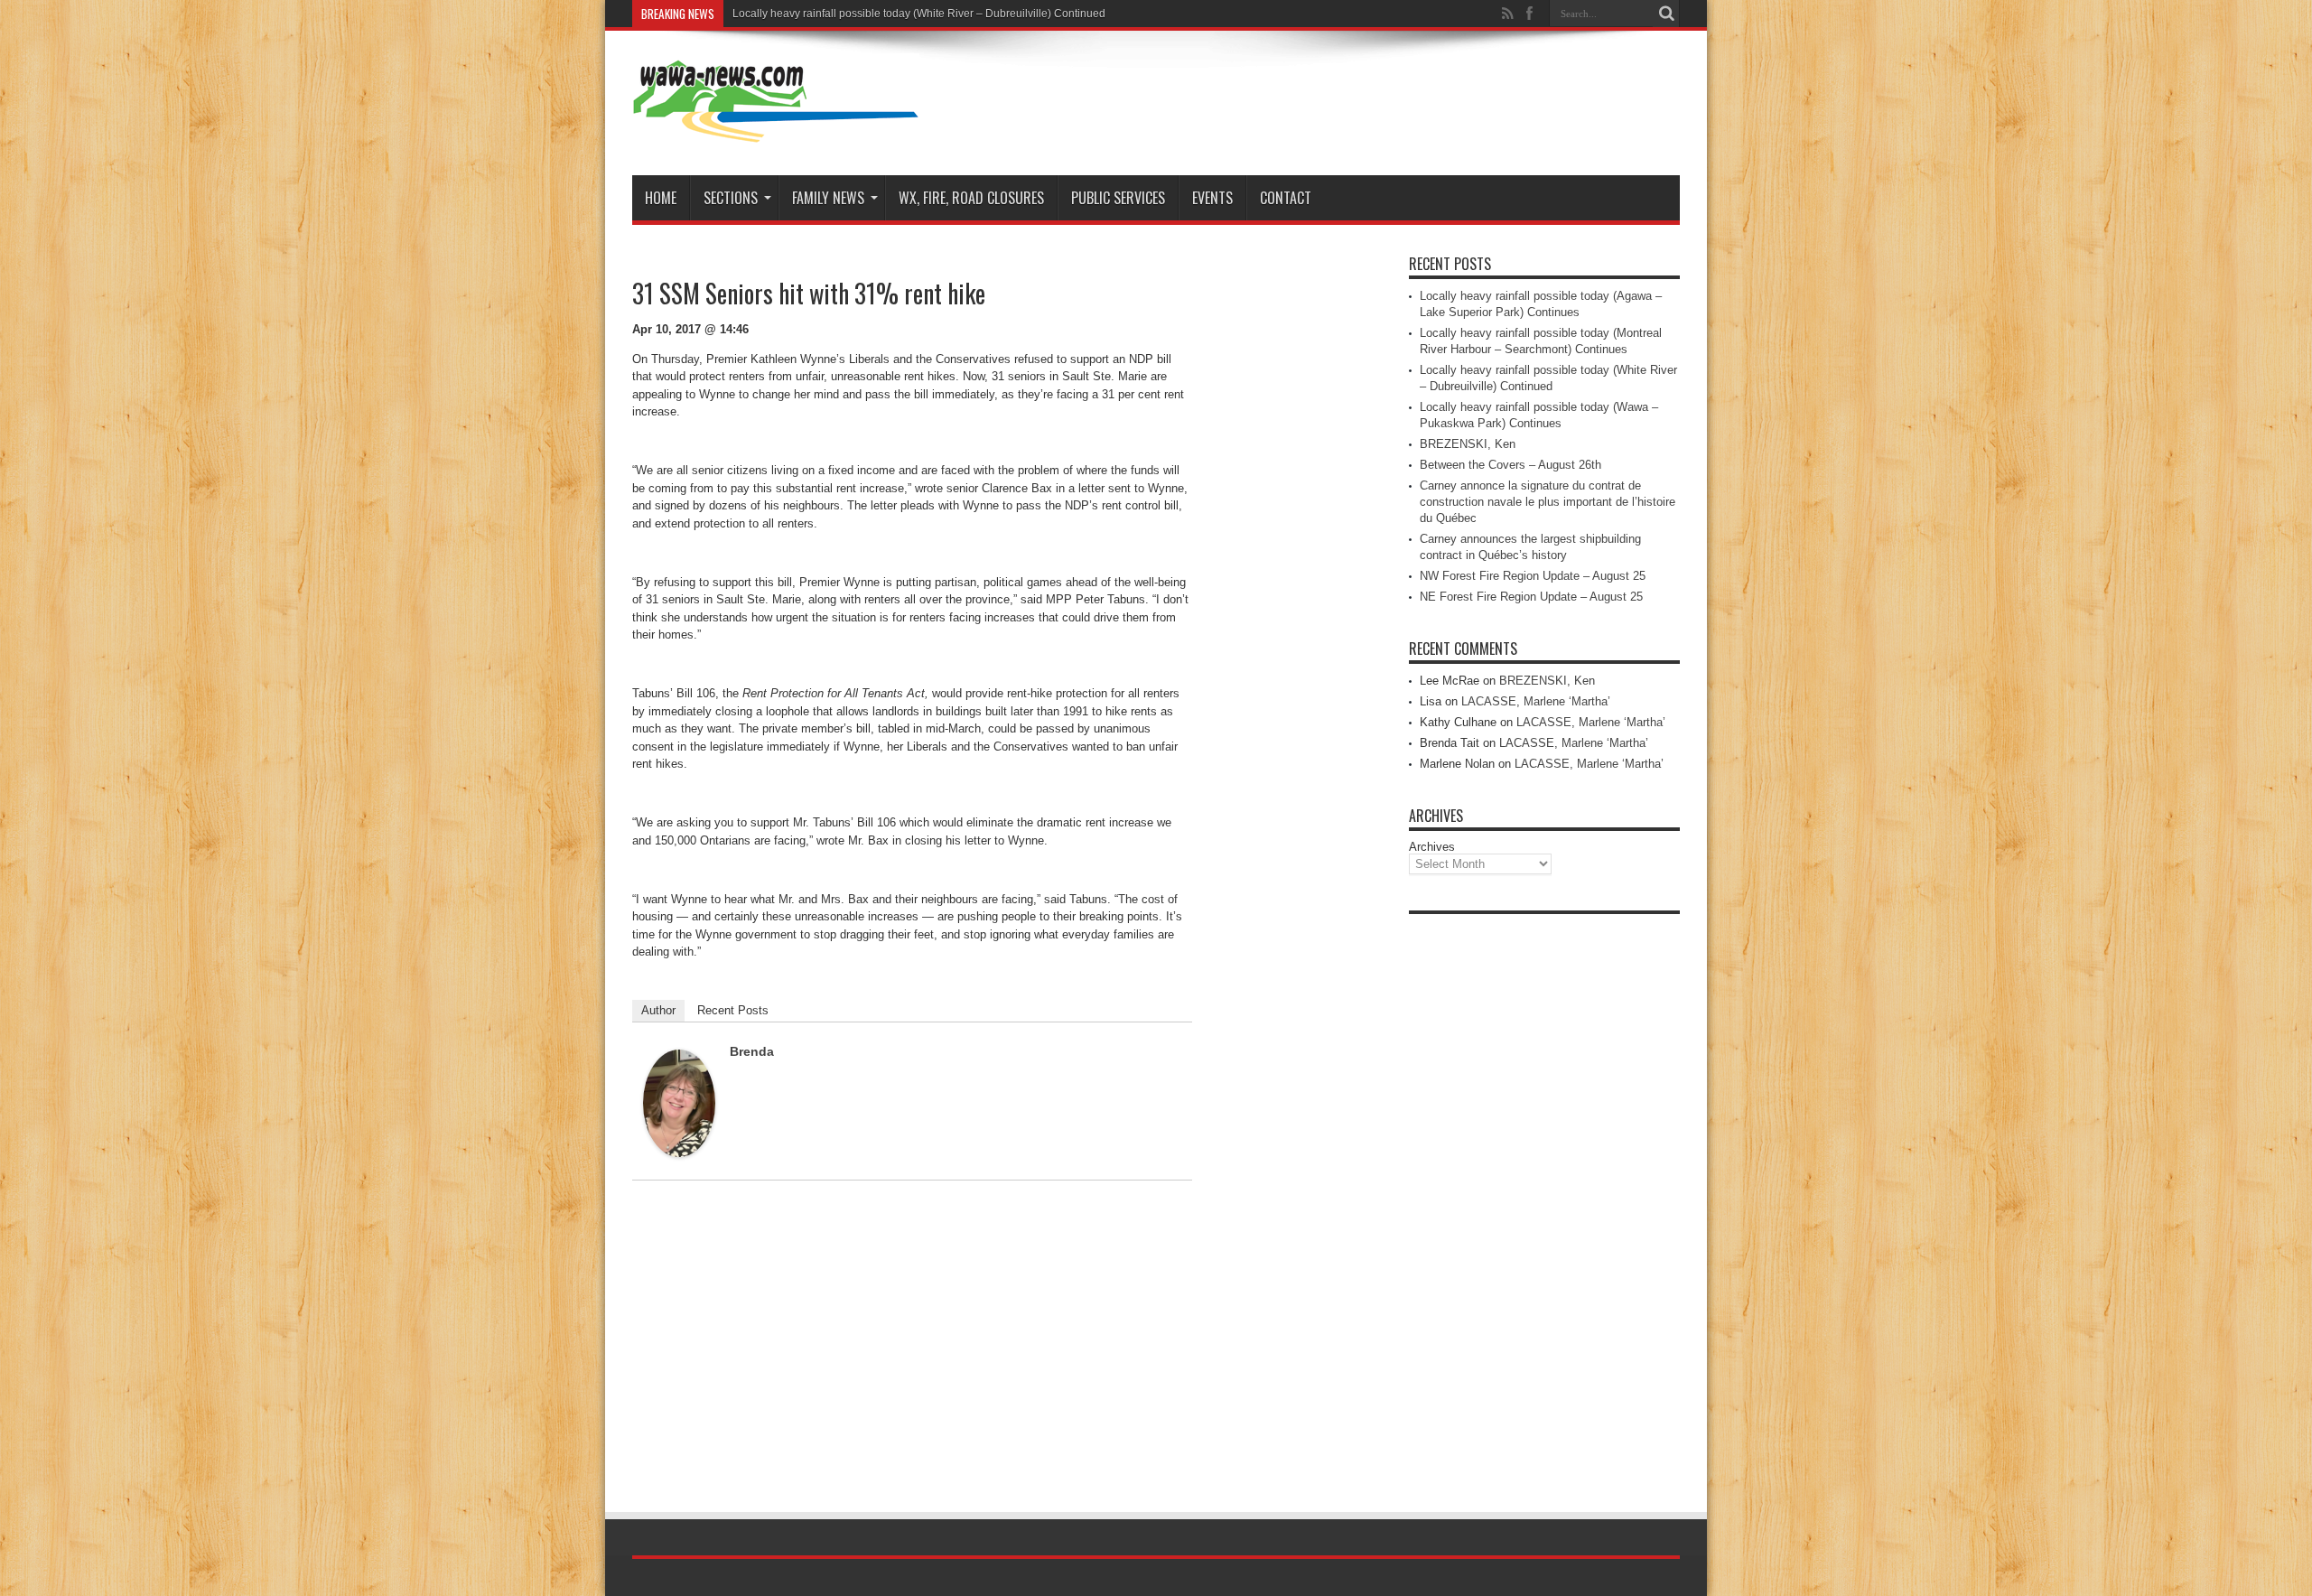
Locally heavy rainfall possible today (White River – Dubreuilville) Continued (919, 14)
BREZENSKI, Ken (1468, 444)
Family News (828, 198)
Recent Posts (733, 1010)
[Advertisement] (1544, 1194)
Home (661, 198)
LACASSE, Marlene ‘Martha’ (1536, 701)
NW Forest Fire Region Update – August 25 (1533, 576)
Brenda (752, 1051)
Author (658, 1010)
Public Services (1118, 198)
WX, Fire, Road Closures (971, 198)
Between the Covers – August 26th (1510, 465)
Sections (731, 198)
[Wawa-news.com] (776, 130)
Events (1212, 198)
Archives (1432, 847)
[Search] (1666, 14)
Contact (1286, 198)
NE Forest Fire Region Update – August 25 (1531, 597)
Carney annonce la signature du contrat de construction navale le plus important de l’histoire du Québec (1548, 502)
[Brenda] (679, 1153)
